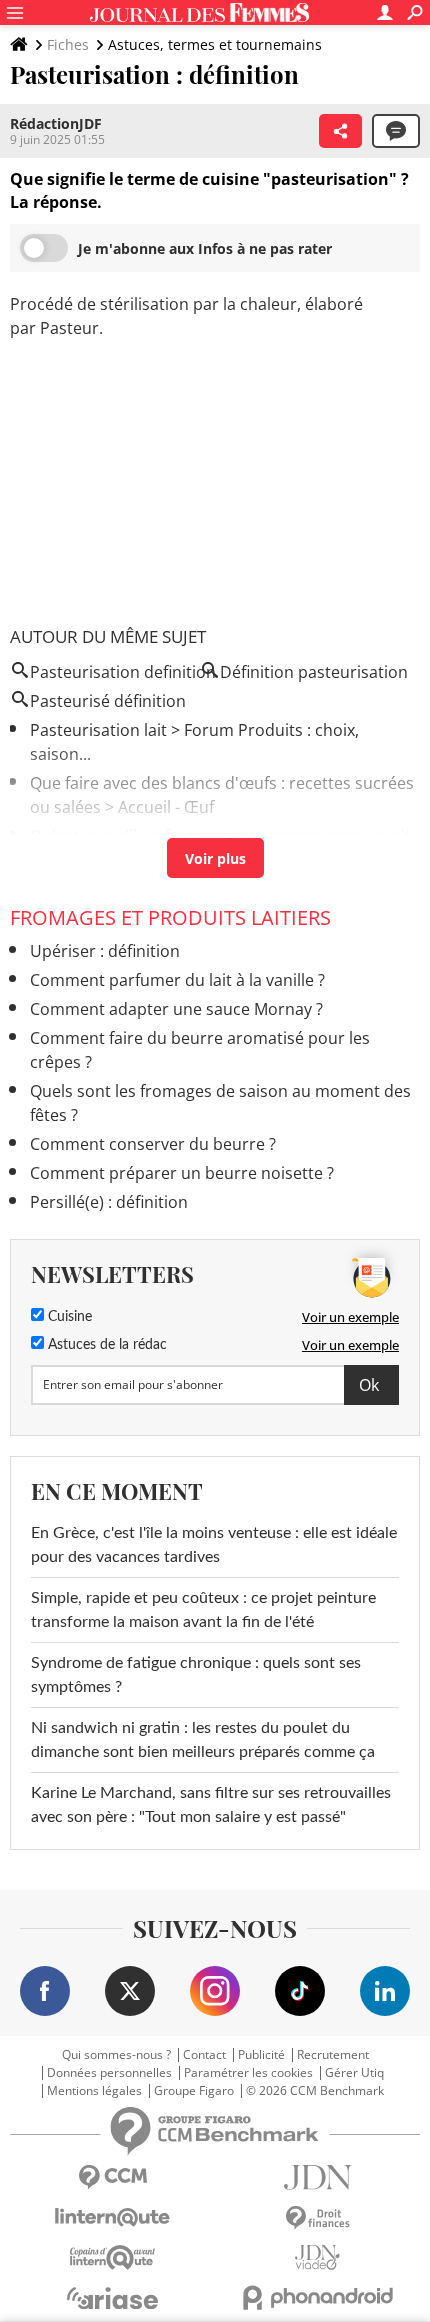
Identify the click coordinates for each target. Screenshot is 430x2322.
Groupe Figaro (194, 2091)
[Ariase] (112, 2298)
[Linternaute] (112, 2217)
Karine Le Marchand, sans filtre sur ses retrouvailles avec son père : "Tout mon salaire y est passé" (211, 1805)
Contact (204, 2055)
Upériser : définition (105, 951)
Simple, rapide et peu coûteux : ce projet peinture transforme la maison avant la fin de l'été (203, 1610)
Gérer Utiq (354, 2073)
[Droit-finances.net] (317, 2218)
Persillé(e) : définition (109, 1202)
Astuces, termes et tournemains (215, 44)
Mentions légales (94, 2091)
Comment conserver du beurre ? (153, 1144)
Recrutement (333, 2055)
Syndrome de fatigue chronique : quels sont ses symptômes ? (196, 1675)
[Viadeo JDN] (317, 2257)
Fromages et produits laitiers (170, 917)
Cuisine (68, 1317)
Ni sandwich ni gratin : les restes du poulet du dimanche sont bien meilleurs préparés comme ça (203, 1740)
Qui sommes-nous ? (116, 2055)
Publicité (261, 2055)
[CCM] (112, 2177)
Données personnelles (109, 2073)
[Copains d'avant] (112, 2257)
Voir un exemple (350, 1317)
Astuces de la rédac (105, 1345)
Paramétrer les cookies (248, 2073)
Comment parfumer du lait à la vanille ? (177, 980)
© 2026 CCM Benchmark (315, 2091)
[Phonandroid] (317, 2297)
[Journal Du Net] (317, 2177)
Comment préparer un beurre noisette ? (182, 1173)
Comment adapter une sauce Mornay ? (176, 1009)
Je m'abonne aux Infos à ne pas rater (205, 248)
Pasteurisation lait (98, 730)
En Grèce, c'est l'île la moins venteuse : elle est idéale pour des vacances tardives (214, 1545)
